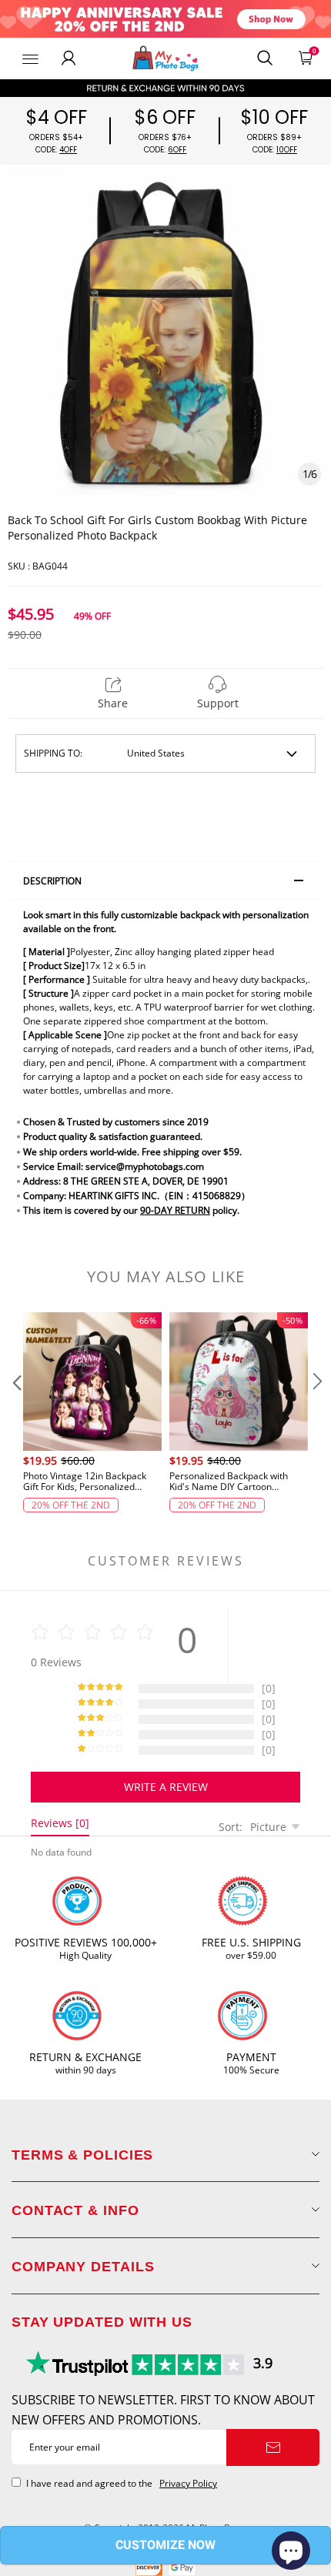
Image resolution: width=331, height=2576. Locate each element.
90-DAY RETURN (175, 1210)
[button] (15, 1412)
